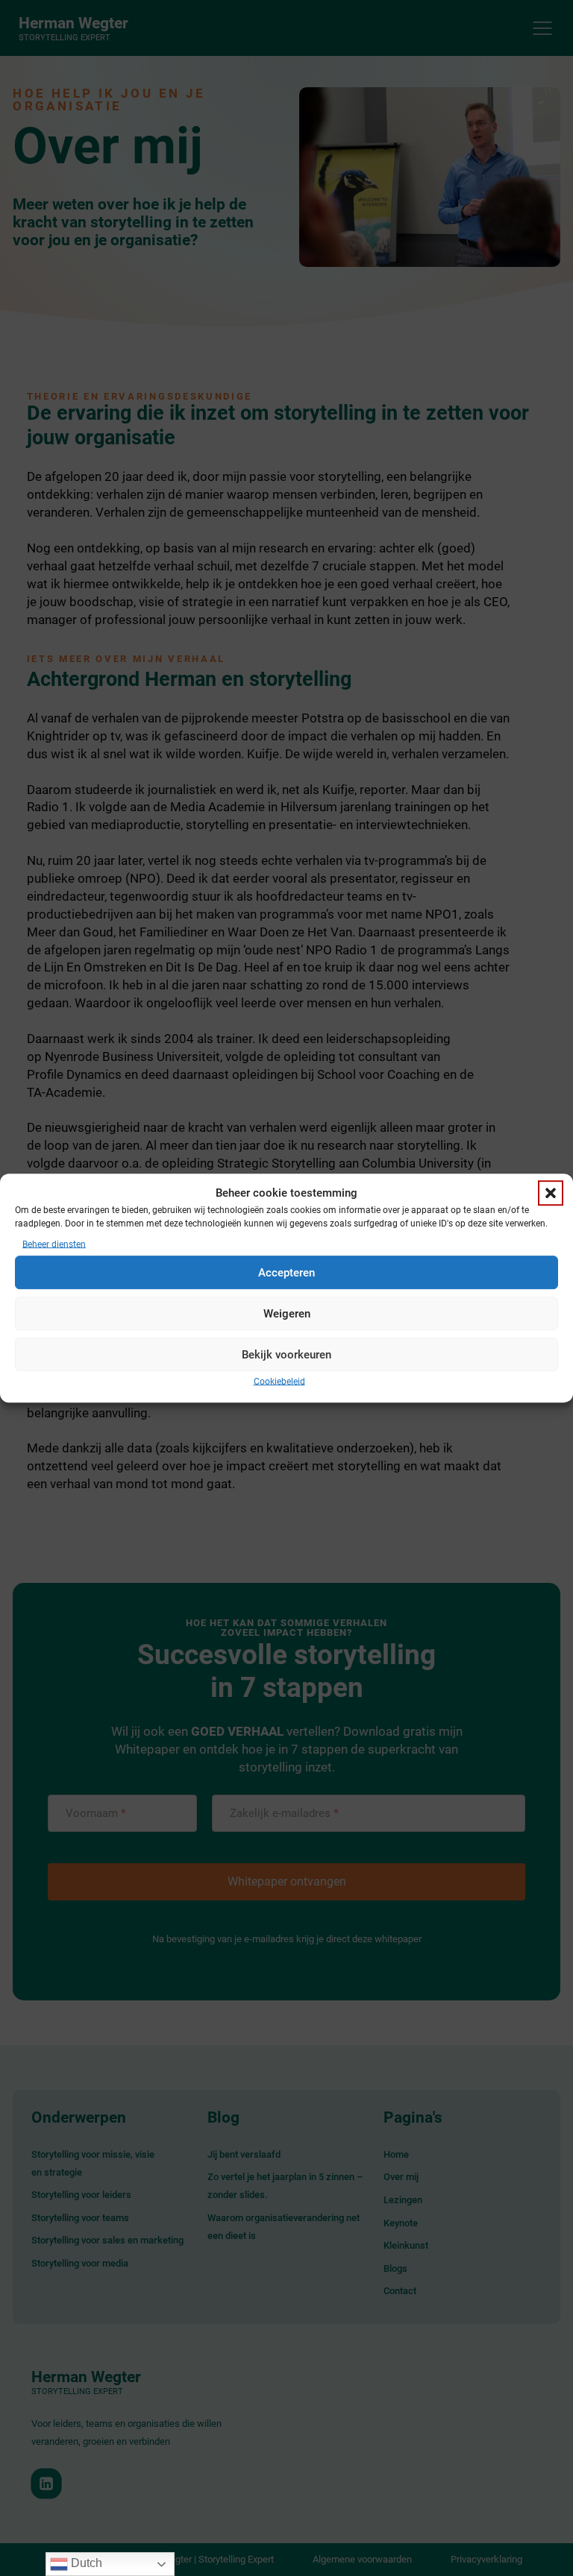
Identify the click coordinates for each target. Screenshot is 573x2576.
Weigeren (287, 1314)
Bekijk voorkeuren (286, 1355)
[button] (551, 1194)
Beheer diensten (54, 1245)
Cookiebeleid (279, 1382)
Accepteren (286, 1273)
